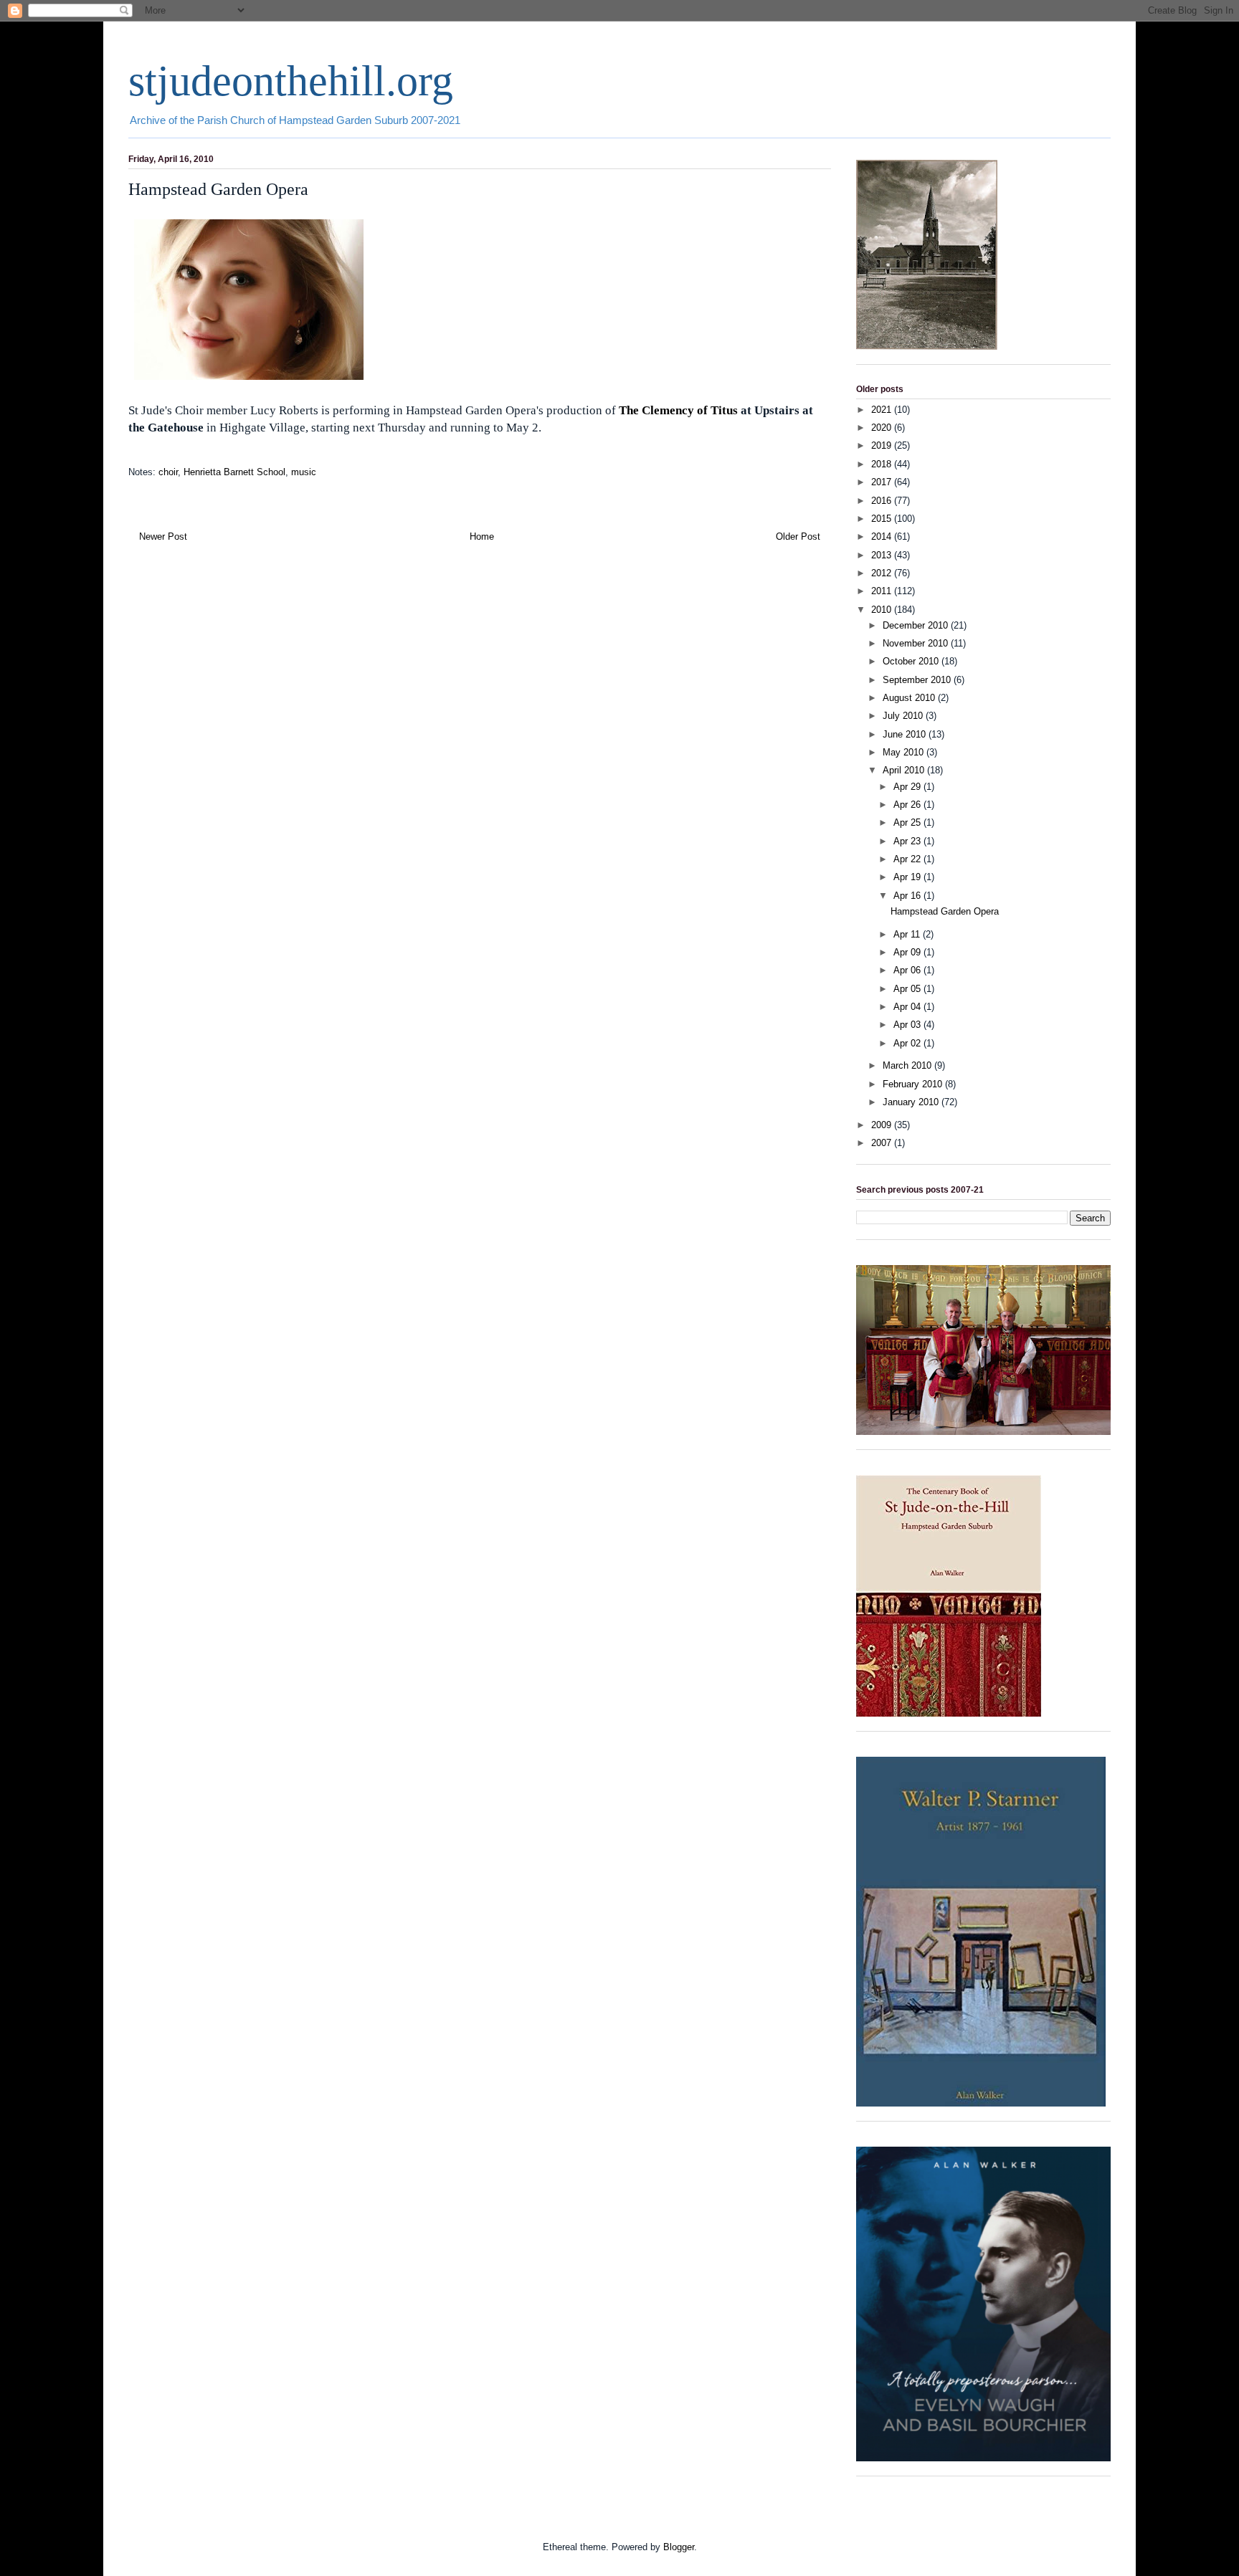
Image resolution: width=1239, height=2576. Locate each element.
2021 (883, 410)
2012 (883, 573)
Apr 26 (908, 805)
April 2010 (905, 770)
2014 (883, 536)
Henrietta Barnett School (234, 472)
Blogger (679, 2547)
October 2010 (912, 661)
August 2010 (910, 698)
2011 (883, 591)
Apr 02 (908, 1043)
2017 (883, 482)
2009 (883, 1125)
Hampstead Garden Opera (945, 911)
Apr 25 (908, 822)
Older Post (798, 536)
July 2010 (904, 716)
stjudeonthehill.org (291, 81)
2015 (883, 519)
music (304, 472)
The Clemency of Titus (678, 410)
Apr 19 (908, 877)
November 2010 (917, 643)
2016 (883, 501)
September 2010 (918, 680)
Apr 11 (908, 934)
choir (168, 472)
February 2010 (914, 1084)
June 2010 (906, 734)
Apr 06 (908, 970)
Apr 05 (908, 989)
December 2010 (917, 625)
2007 (883, 1143)
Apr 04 (908, 1007)
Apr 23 (908, 841)
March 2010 (908, 1065)
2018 (883, 464)
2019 (883, 445)
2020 (883, 428)
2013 (883, 555)
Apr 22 (908, 859)
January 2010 (912, 1102)
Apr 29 (908, 787)
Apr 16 (908, 896)
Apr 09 (908, 952)
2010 (883, 610)
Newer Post (163, 536)
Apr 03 (908, 1025)
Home (482, 536)
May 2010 (905, 752)
